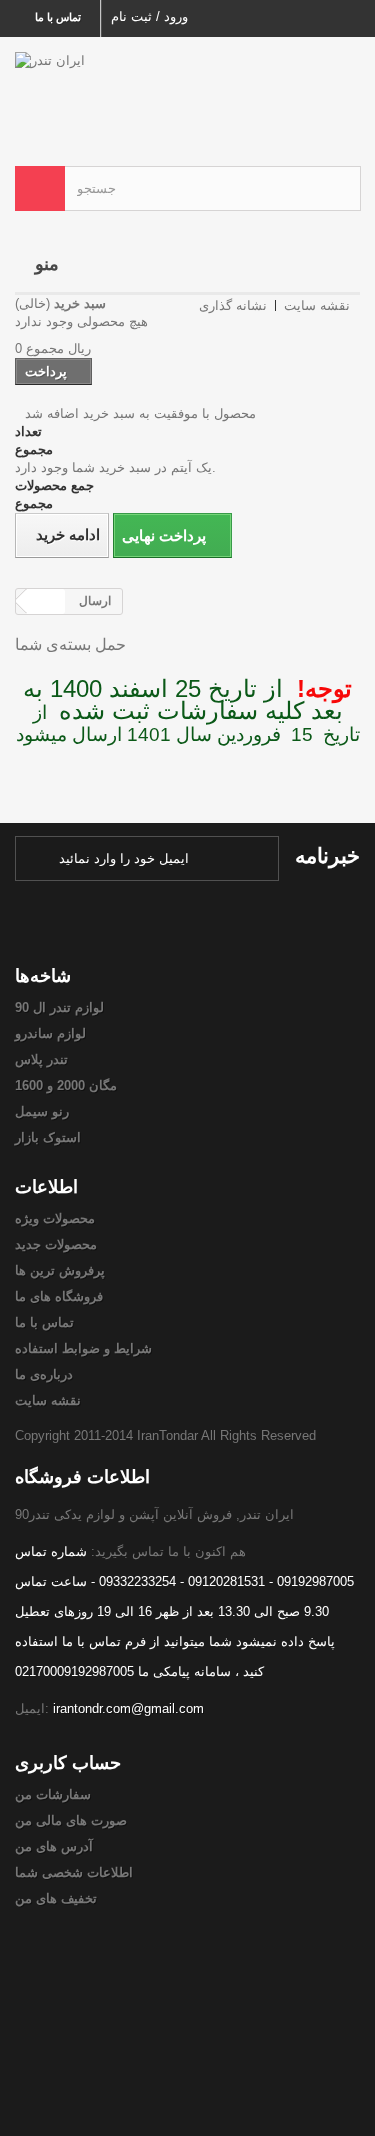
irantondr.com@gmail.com (128, 1708)
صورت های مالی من (71, 1820)
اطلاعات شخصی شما (74, 1872)
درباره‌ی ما (44, 1374)
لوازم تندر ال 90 (59, 1007)
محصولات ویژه (55, 1218)
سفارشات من (53, 1794)
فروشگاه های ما (59, 1296)
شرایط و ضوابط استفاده (83, 1348)
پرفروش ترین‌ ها (60, 1270)
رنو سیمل (42, 1111)
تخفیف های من (56, 1898)
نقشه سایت (48, 1400)
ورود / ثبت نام (149, 16)
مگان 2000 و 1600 (66, 1085)
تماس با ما (58, 17)
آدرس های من (54, 1846)
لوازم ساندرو (50, 1033)
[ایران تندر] (187, 84)
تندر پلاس (41, 1059)
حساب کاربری (68, 1762)
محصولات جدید (56, 1244)
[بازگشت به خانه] (46, 601)
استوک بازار (48, 1137)
